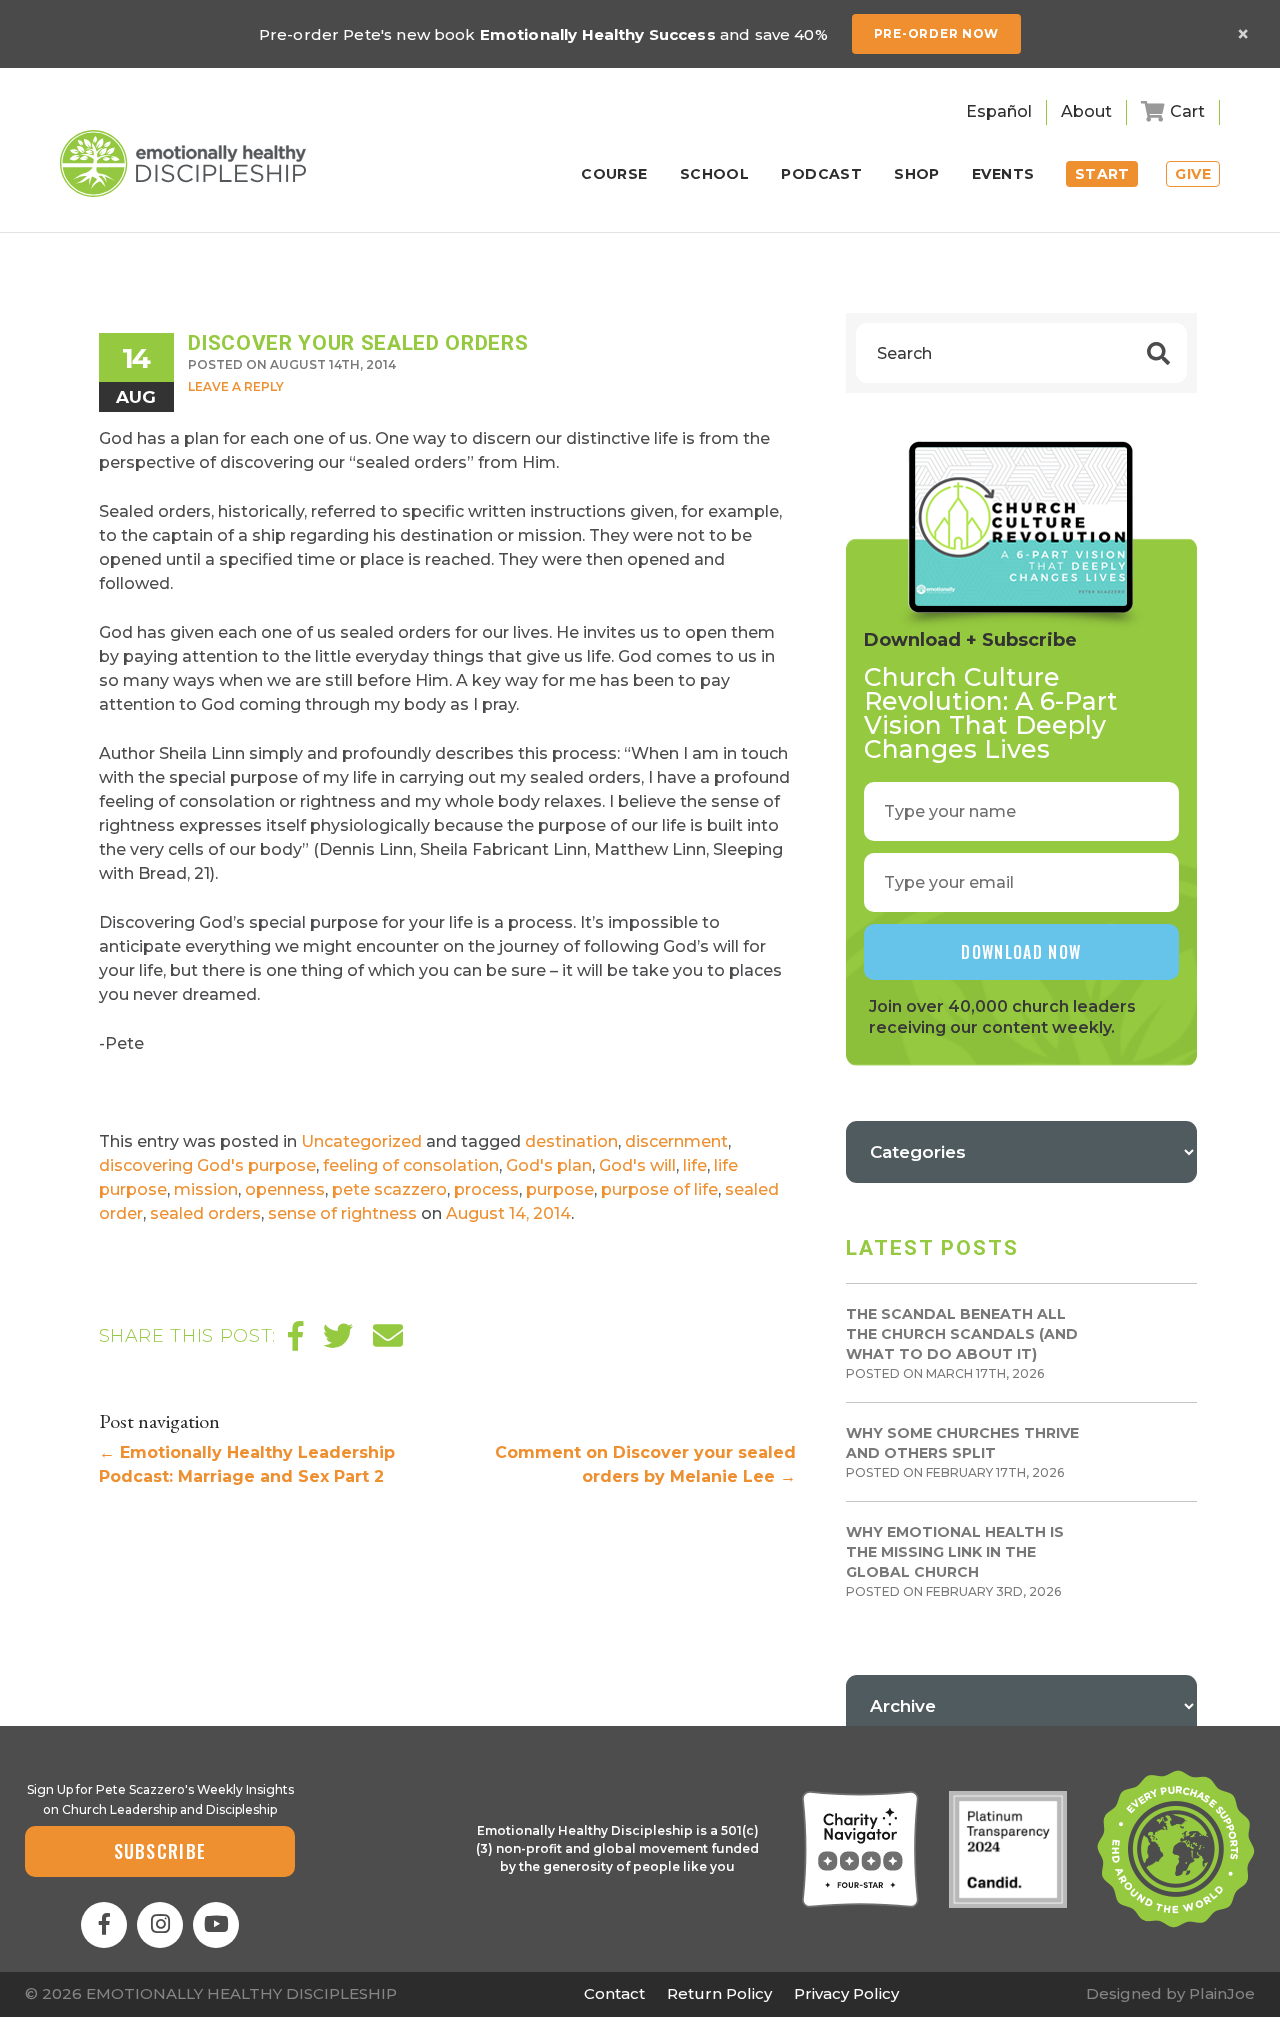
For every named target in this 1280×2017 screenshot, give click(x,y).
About (1086, 111)
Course (614, 175)
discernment (676, 1141)
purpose (560, 1189)
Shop (917, 175)
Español (999, 111)
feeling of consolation (411, 1165)
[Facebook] (104, 1925)
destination (571, 1141)
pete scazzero (389, 1189)
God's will (637, 1165)
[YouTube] (216, 1925)
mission (206, 1189)
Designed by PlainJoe (1170, 1993)
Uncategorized (361, 1141)
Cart (1187, 111)
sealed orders (205, 1213)
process (486, 1189)
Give (1193, 174)
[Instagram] (160, 1925)
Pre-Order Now (936, 33)
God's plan (549, 1165)
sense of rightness (342, 1213)
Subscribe (160, 1851)
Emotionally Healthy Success (598, 34)
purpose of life (659, 1189)
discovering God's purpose (207, 1165)
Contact (614, 1993)
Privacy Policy (846, 1993)
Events (1003, 175)
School (715, 175)
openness (285, 1189)
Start (1102, 174)
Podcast (821, 175)
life (695, 1165)
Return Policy (719, 1993)
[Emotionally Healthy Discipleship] (183, 163)
